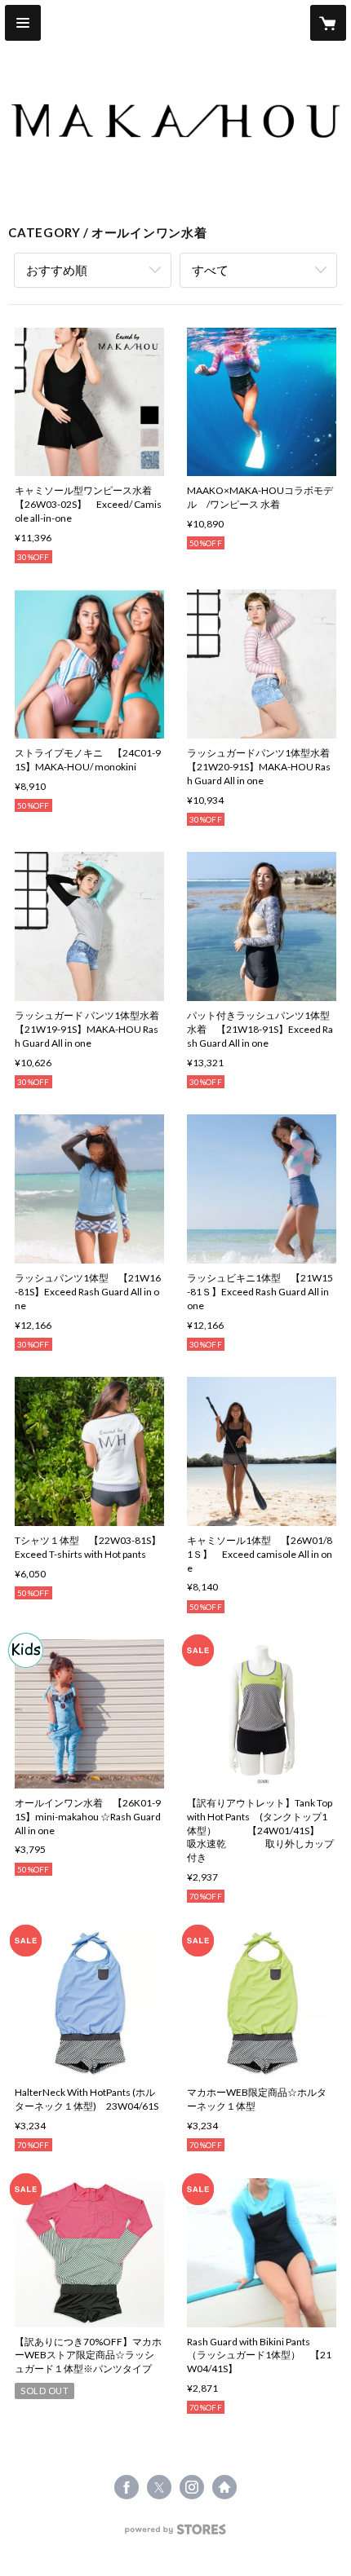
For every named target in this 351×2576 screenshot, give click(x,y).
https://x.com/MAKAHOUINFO (159, 2487)
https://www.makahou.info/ (224, 2487)
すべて (210, 270)
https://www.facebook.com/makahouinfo (127, 2487)
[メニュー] (23, 23)
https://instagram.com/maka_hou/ (192, 2487)
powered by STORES (176, 2534)
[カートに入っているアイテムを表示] (328, 23)
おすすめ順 (57, 270)
